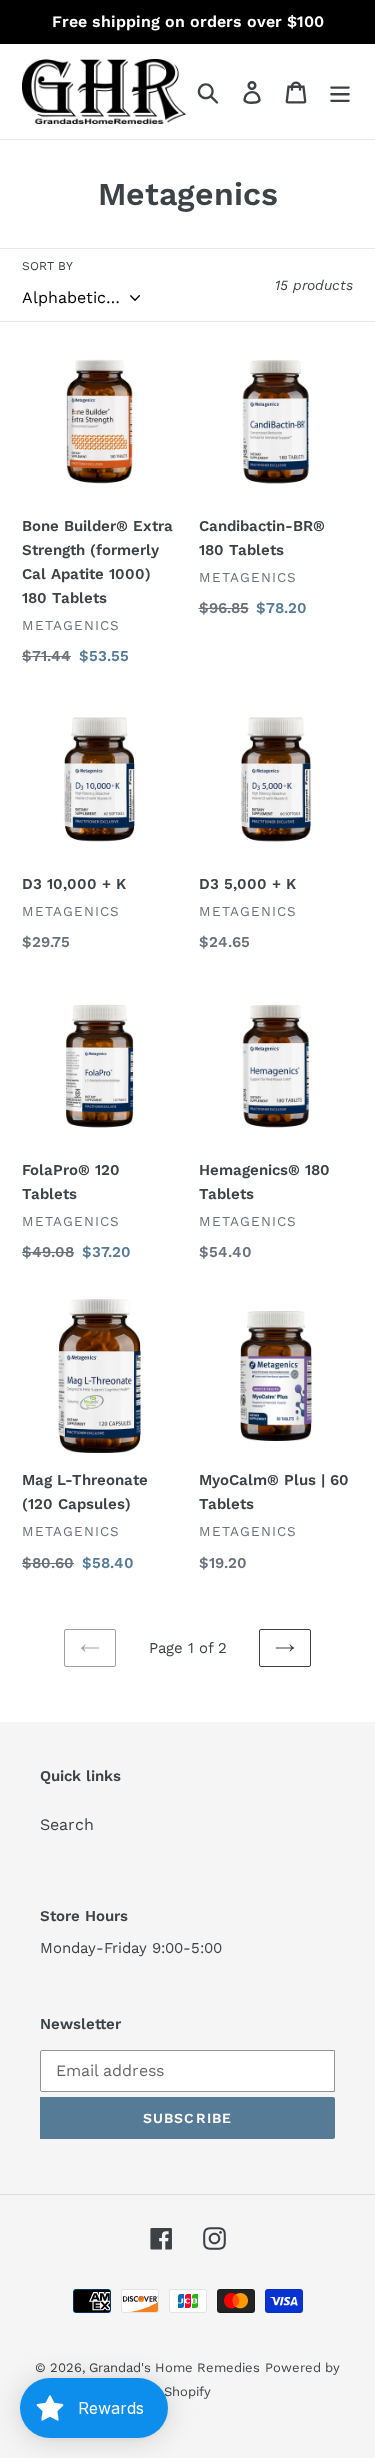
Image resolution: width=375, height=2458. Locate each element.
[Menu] (340, 91)
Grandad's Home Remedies (174, 2367)
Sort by (47, 266)
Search (67, 1824)
